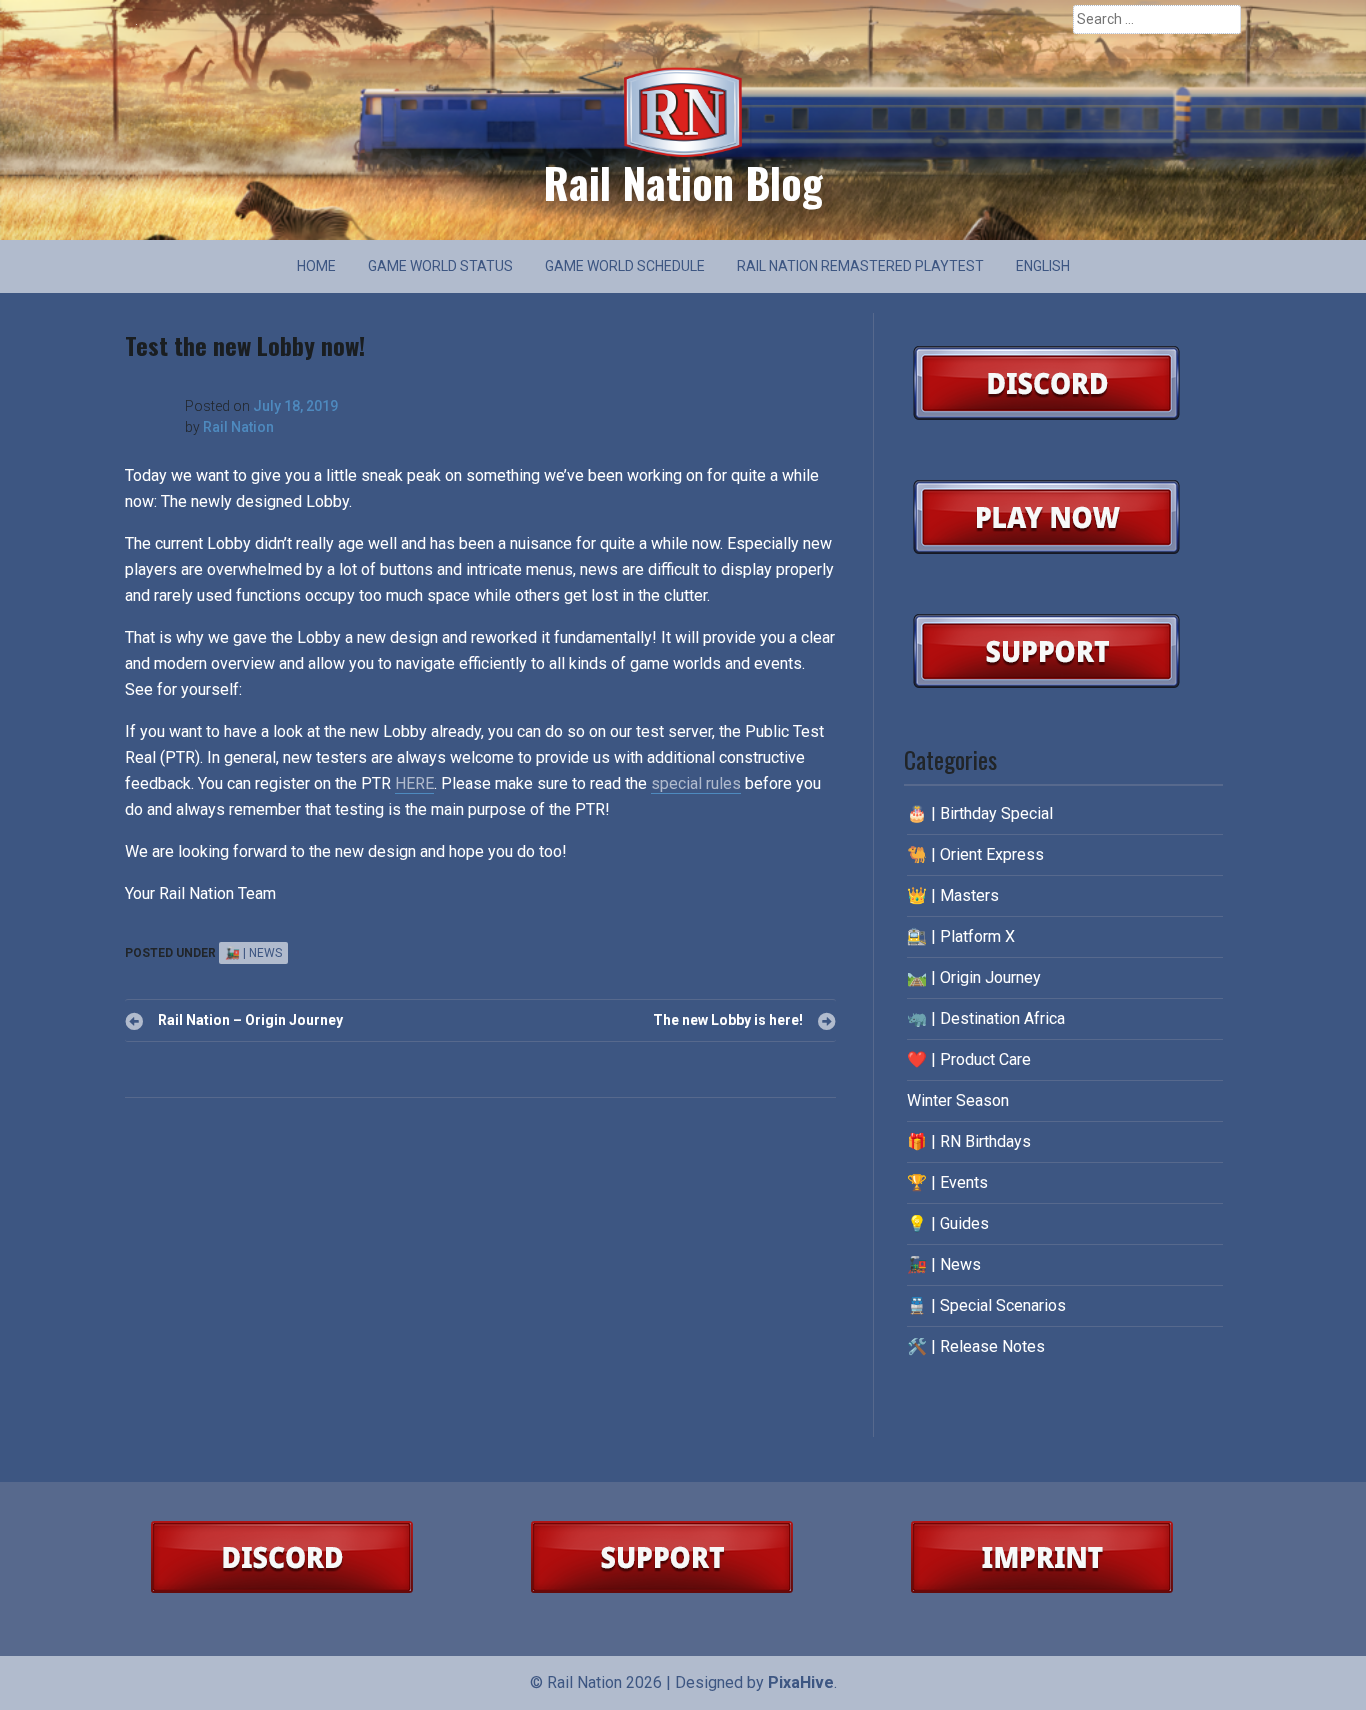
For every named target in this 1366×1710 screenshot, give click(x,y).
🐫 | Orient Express (975, 854)
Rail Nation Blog (683, 182)
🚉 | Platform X (961, 936)
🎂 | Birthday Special (980, 813)
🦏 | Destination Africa (986, 1018)
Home (316, 266)
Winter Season (958, 1100)
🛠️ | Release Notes (976, 1346)
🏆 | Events (947, 1182)
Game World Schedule (625, 266)
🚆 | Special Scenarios (986, 1305)
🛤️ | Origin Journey (974, 977)
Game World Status (440, 266)
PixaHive (801, 1682)
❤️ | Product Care (969, 1059)
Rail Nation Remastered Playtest (860, 266)
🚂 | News (253, 953)
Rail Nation (238, 427)
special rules (696, 783)
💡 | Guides (948, 1223)
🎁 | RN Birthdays (969, 1141)
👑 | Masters (953, 895)
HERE (414, 783)
